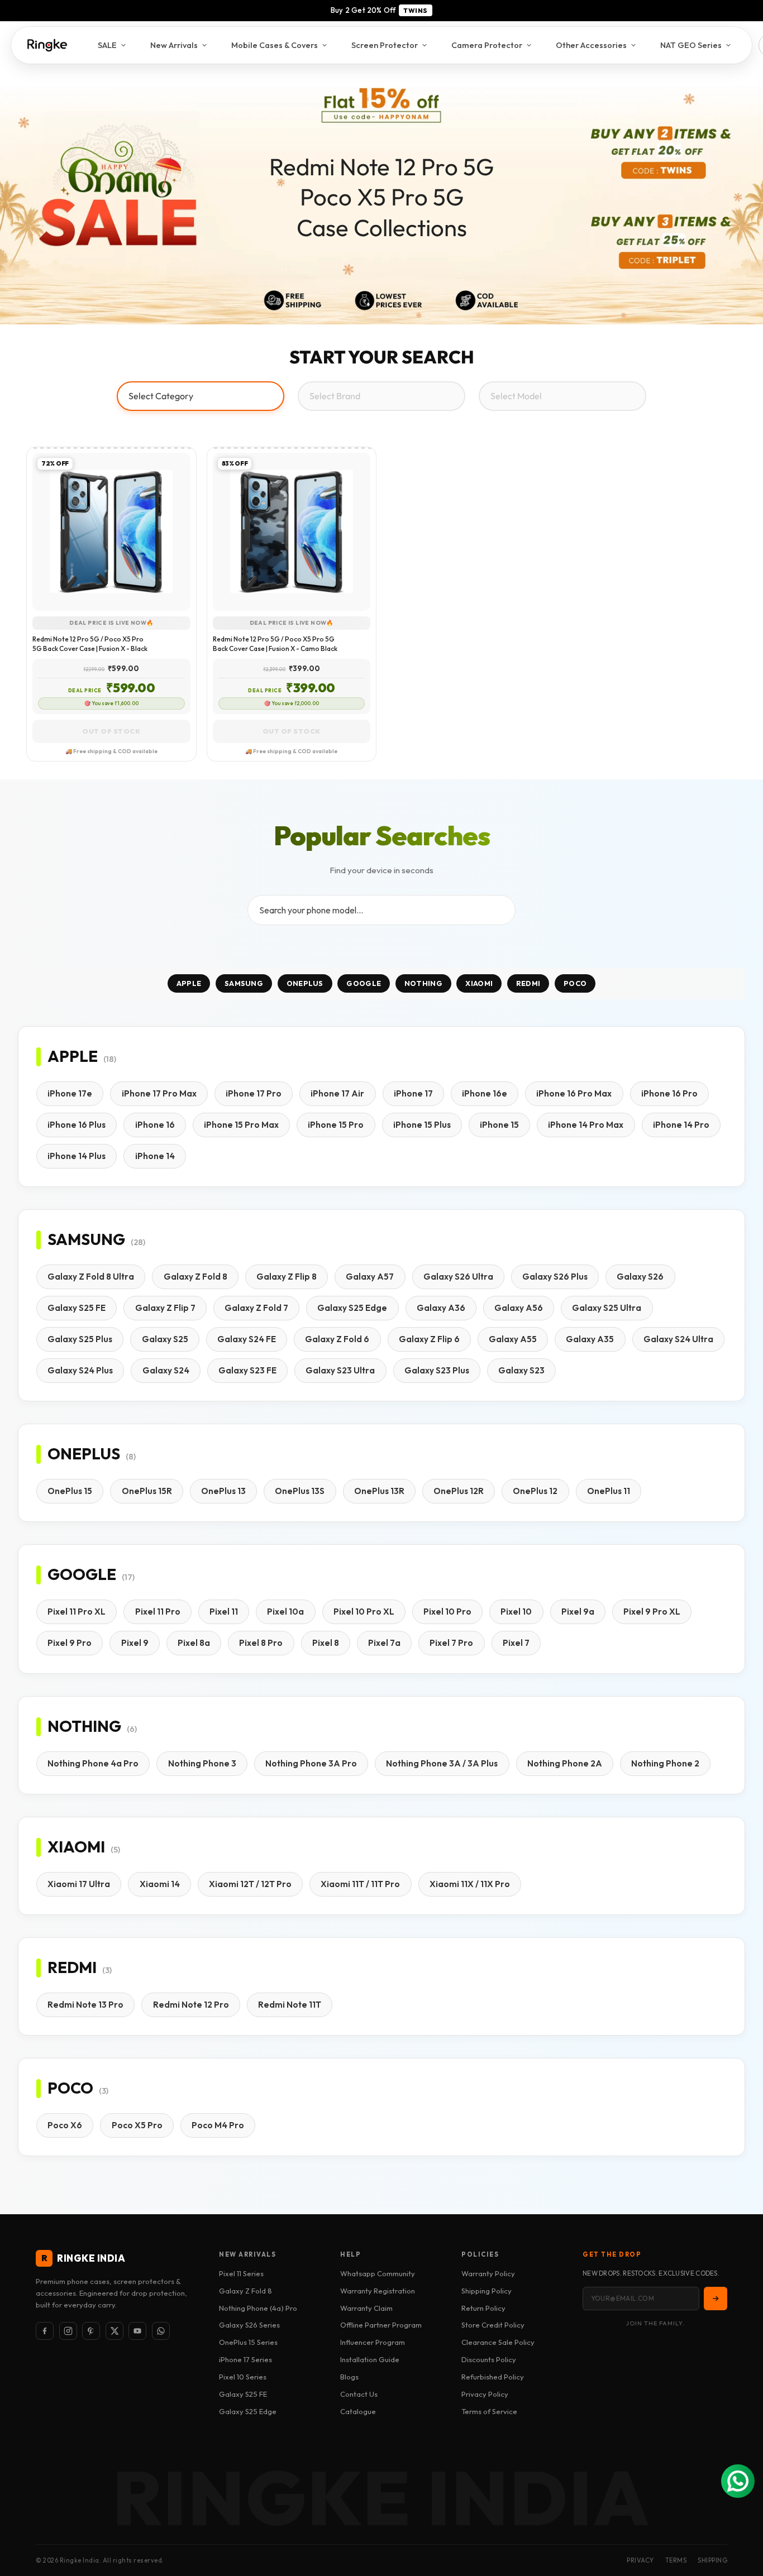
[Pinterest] (91, 2331)
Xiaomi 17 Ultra (79, 1884)
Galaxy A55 (513, 1339)
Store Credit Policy (493, 2325)
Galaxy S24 (166, 1370)
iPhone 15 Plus (422, 1125)
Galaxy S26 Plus (555, 1277)
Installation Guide (370, 2359)
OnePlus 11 (609, 1491)
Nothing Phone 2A (565, 1763)
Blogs (349, 2377)
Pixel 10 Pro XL (364, 1612)
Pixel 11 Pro (158, 1612)
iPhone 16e (485, 1093)
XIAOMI (479, 983)
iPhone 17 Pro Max (159, 1093)
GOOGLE (364, 983)
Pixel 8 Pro (261, 1643)
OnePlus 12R (459, 1491)
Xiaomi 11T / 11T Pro (360, 1884)
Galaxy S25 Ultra (607, 1308)
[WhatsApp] (161, 2331)
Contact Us (359, 2394)
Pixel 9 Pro (70, 1643)
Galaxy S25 (165, 1339)
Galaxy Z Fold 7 (256, 1308)
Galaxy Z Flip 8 (287, 1277)
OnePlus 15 (70, 1491)
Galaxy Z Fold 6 (337, 1339)
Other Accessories (591, 45)
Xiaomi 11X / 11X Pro (470, 1884)
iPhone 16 (155, 1125)
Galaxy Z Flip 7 (165, 1308)
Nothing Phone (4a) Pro (258, 2308)
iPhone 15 (499, 1125)
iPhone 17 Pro (254, 1093)
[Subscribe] (716, 2299)
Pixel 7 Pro (451, 1643)
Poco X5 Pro (137, 2125)
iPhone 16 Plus (77, 1125)
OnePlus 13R (379, 1491)
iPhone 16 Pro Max (574, 1093)
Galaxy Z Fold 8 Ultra (91, 1277)
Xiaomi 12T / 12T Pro (250, 1884)
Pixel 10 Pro (447, 1612)
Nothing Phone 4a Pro (93, 1763)
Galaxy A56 (519, 1308)
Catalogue (358, 2411)
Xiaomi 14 (160, 1884)
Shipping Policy (487, 2291)
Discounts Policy (489, 2359)
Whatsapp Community (378, 2273)
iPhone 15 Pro (336, 1125)
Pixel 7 (516, 1643)
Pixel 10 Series (243, 2377)
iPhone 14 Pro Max (586, 1125)
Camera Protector (487, 45)
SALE (107, 45)
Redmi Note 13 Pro (85, 2005)
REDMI (528, 983)
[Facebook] (45, 2331)
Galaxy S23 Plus (437, 1370)
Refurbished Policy (493, 2377)
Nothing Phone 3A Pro (311, 1763)
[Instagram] (68, 2331)
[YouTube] (137, 2331)
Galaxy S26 (640, 1277)
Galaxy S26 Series (249, 2325)
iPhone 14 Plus (77, 1156)
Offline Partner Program (381, 2325)
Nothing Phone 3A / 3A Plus (442, 1763)
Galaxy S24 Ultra (678, 1339)
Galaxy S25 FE (77, 1308)
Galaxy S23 (521, 1370)
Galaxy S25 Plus (80, 1339)
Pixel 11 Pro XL (77, 1612)
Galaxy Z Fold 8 (195, 1277)
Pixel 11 (224, 1612)
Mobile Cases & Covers (275, 45)
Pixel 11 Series (241, 2273)
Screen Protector (385, 45)
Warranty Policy (488, 2273)
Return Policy (483, 2308)
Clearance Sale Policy (498, 2342)
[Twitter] (115, 2331)
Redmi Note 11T (290, 2005)
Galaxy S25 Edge (352, 1308)
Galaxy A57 (370, 1277)
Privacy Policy (485, 2394)
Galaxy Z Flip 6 (429, 1339)
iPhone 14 (155, 1156)
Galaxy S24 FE (247, 1339)
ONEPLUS (305, 983)
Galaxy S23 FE (247, 1370)
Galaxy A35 (590, 1339)
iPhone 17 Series (245, 2359)
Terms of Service (489, 2411)
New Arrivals (174, 45)
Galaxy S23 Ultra (340, 1370)
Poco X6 (65, 2125)
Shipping (712, 2560)
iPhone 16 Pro (669, 1093)
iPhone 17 (413, 1093)
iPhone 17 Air (337, 1093)
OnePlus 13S (300, 1491)
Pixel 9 (135, 1643)
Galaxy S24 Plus (80, 1370)
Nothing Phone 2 (665, 1763)
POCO (575, 983)
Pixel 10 (516, 1612)
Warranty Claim (366, 2308)
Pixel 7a (384, 1643)
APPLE (189, 983)
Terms (676, 2560)
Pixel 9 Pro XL (652, 1612)
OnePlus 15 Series (248, 2342)
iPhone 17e (70, 1093)
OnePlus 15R (147, 1491)
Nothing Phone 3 (202, 1763)
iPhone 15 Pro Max (241, 1125)
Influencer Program (373, 2342)
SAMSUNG (244, 983)
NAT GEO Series (691, 45)
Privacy (640, 2560)
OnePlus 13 (223, 1491)
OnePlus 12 (535, 1491)
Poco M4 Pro (218, 2125)
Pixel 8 (326, 1643)
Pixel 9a (578, 1612)
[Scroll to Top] (741, 2515)
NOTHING (423, 983)
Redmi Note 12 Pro (191, 2005)
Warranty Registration (378, 2291)
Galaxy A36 (441, 1308)
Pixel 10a (285, 1612)
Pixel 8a (194, 1643)
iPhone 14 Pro (681, 1125)
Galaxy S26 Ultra (458, 1277)
